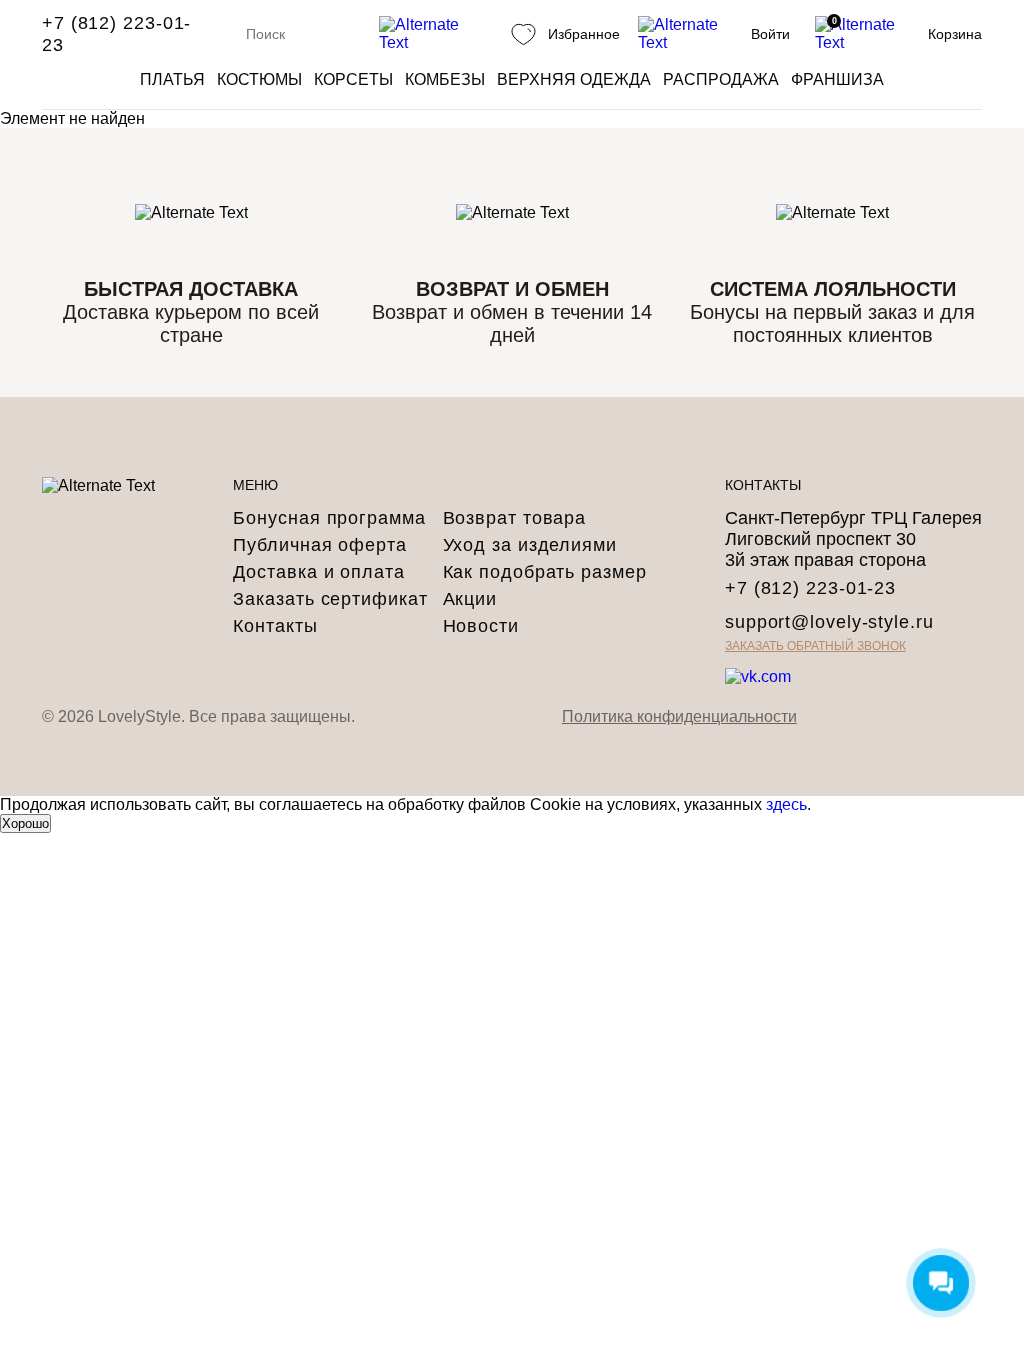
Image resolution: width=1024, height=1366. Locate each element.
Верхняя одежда (574, 79)
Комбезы (445, 79)
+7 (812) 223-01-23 (116, 34)
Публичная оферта (319, 545)
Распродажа (721, 79)
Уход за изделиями (530, 545)
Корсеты (353, 79)
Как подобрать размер (545, 572)
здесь (786, 804)
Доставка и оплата (318, 572)
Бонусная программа (329, 518)
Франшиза (837, 79)
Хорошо (25, 823)
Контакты (275, 626)
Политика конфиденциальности (679, 716)
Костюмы (259, 79)
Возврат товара (515, 518)
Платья (172, 79)
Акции (470, 599)
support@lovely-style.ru (829, 622)
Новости (481, 626)
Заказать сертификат (330, 599)
